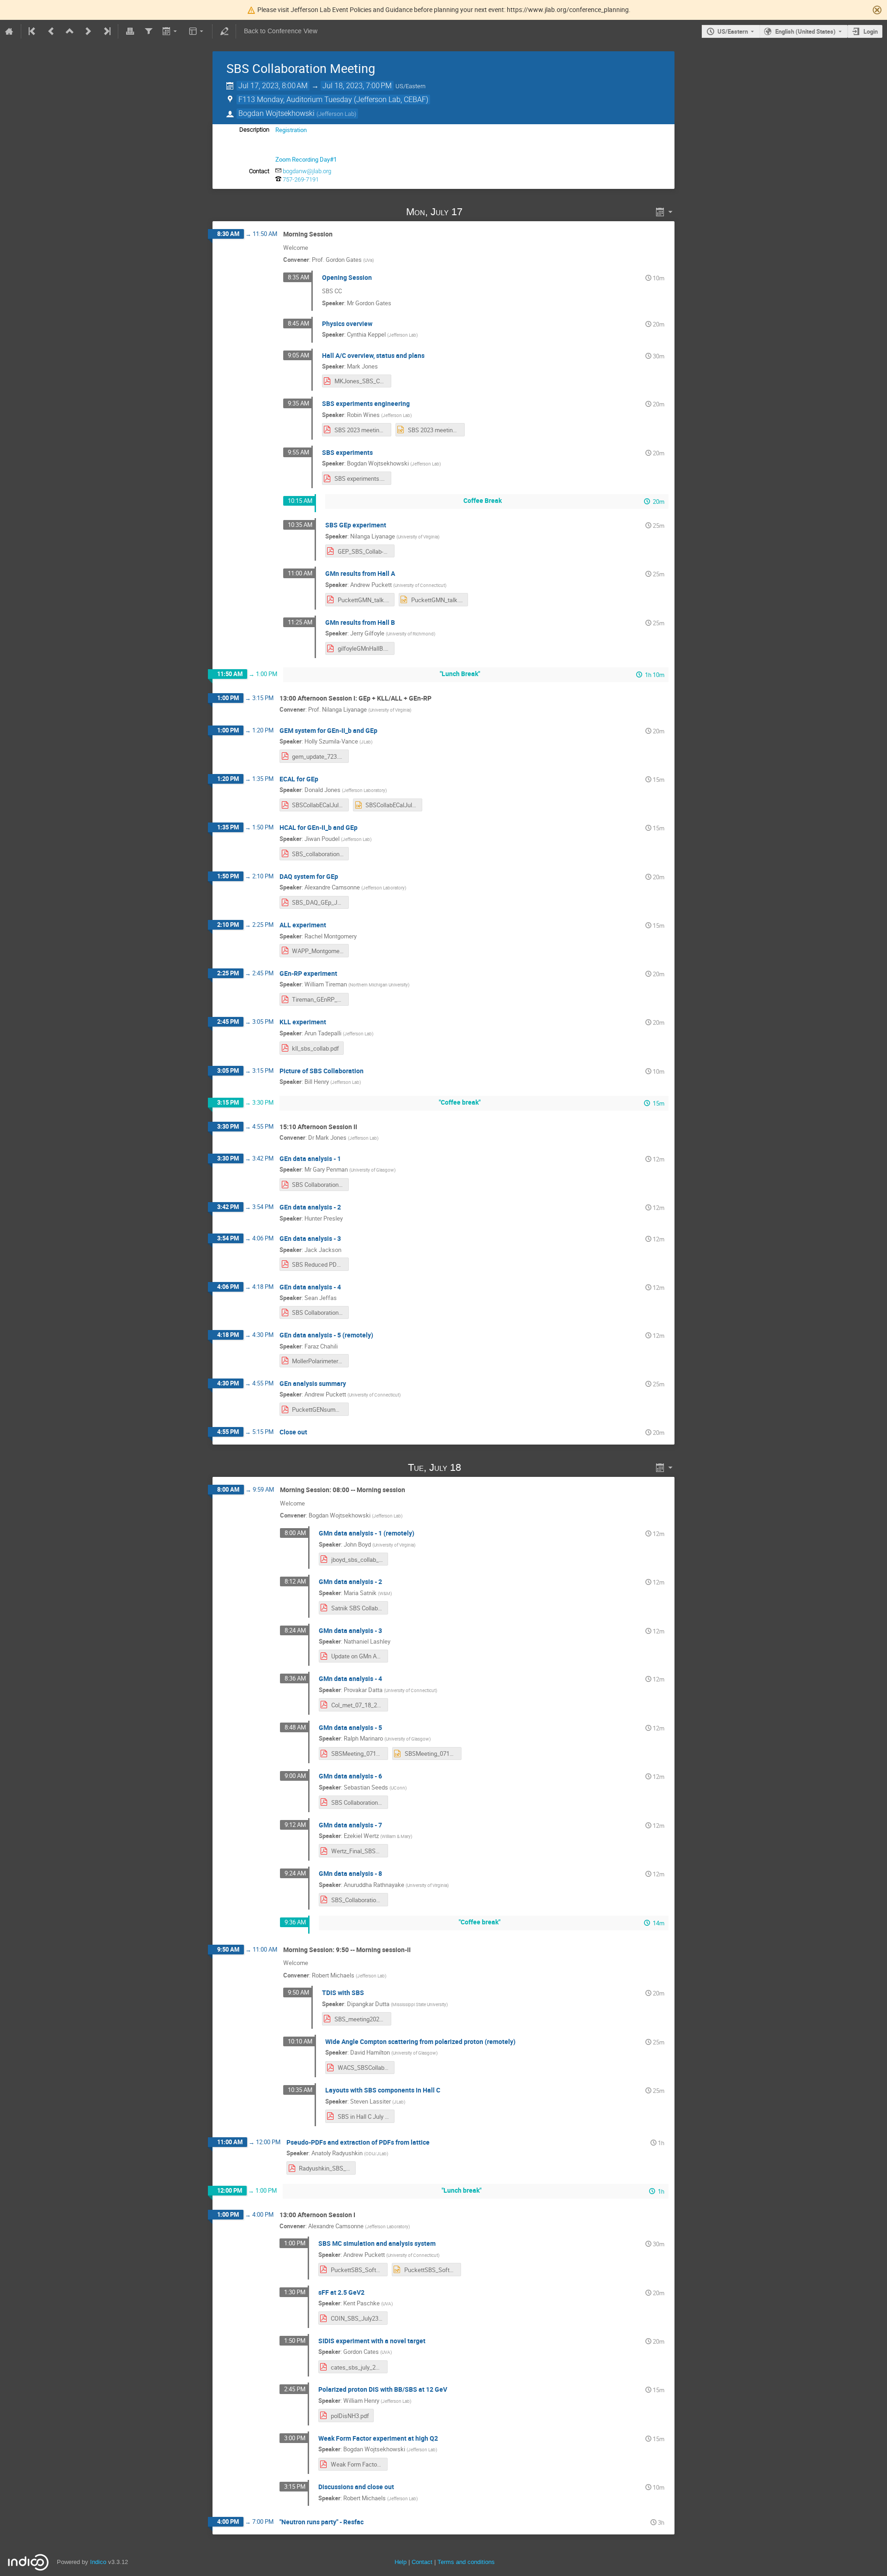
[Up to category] (70, 31)
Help (401, 2562)
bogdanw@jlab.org (307, 171)
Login (871, 31)
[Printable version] (130, 31)
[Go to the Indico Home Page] (9, 31)
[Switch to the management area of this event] (224, 31)
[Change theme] (197, 31)
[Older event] (51, 31)
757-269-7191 (301, 179)
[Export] (171, 31)
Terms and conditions (466, 2562)
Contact (422, 2562)
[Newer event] (88, 31)
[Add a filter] (148, 31)
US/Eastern (733, 31)
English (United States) (805, 31)
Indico (98, 2562)
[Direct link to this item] (476, 212)
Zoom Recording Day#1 (306, 159)
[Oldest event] (33, 31)
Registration (291, 130)
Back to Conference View (281, 31)
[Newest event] (106, 31)
